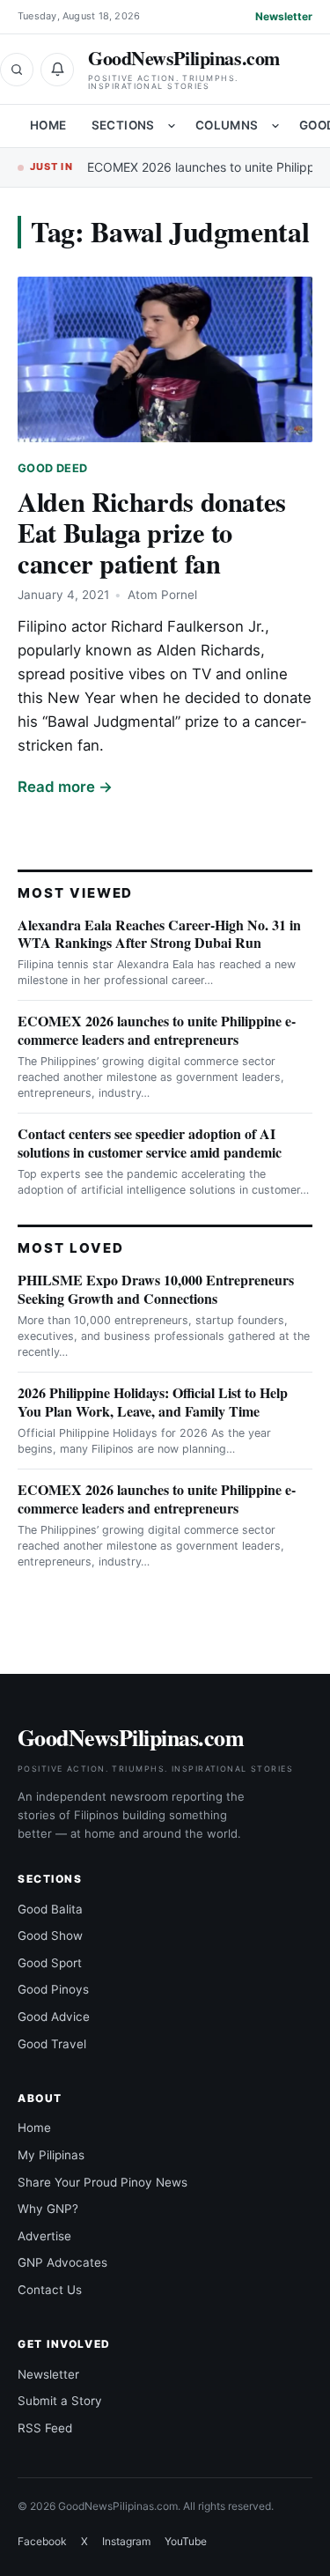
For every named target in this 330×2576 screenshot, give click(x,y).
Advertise (44, 2236)
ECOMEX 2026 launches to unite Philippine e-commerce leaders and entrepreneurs (157, 1030)
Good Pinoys (53, 1989)
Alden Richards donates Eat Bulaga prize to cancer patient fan (152, 532)
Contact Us (50, 2290)
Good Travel (52, 2044)
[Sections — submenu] (172, 126)
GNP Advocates (62, 2262)
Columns (227, 125)
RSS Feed (45, 2428)
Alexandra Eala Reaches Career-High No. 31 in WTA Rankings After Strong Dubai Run (159, 934)
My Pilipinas (51, 2155)
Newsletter (284, 16)
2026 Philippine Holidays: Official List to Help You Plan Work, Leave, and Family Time (153, 1402)
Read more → (65, 787)
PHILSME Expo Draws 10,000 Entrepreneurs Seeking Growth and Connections (156, 1289)
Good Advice (54, 2017)
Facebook (42, 2541)
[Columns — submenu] (275, 126)
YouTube (186, 2541)
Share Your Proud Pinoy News (103, 2182)
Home (48, 125)
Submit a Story (60, 2401)
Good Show (50, 1936)
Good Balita (50, 1909)
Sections (123, 125)
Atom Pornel (162, 595)
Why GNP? (48, 2209)
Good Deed (52, 468)
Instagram (126, 2541)
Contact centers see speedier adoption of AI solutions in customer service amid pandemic (150, 1143)
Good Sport (50, 1963)
